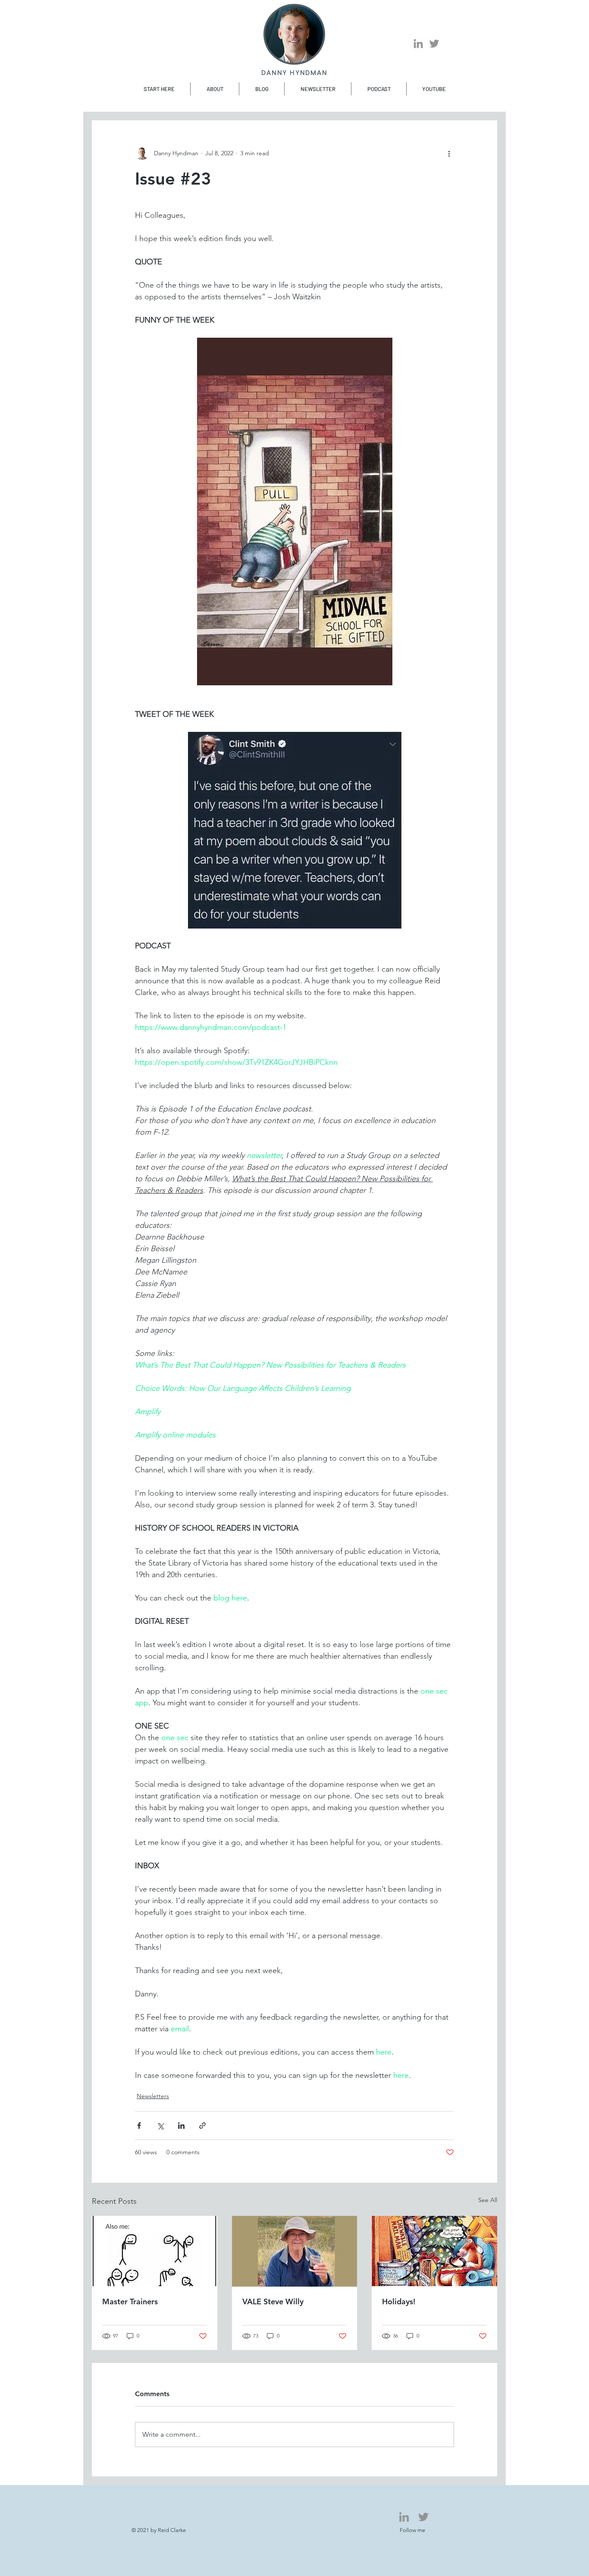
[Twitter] (434, 44)
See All (488, 2200)
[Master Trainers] (155, 2251)
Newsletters (153, 2096)
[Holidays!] (434, 2251)
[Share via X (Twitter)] (160, 2126)
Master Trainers (130, 2301)
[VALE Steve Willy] (295, 2251)
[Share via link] (202, 2126)
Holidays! (399, 2301)
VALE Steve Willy (273, 2301)
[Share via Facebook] (139, 2126)
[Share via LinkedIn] (181, 2126)
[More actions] (449, 153)
